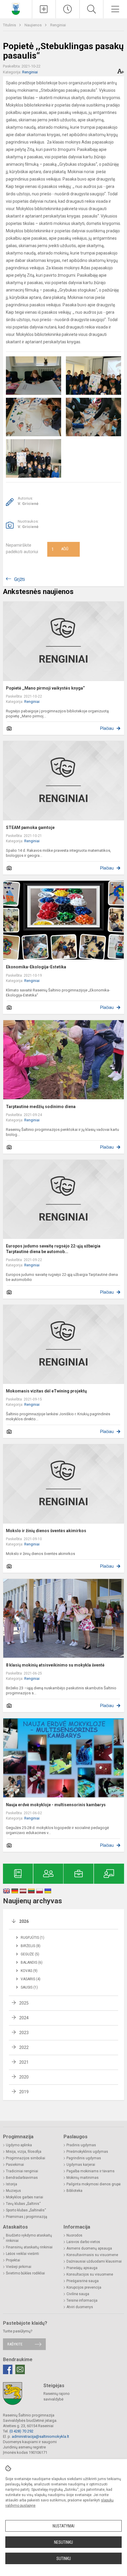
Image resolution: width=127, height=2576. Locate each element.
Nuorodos (74, 2235)
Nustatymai (63, 2526)
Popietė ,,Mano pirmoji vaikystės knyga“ (45, 688)
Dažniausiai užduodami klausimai (94, 2261)
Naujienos (34, 25)
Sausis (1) (29, 1987)
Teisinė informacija (82, 2300)
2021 (24, 2062)
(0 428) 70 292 (21, 2431)
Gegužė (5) (30, 1954)
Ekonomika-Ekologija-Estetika (36, 967)
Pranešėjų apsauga (82, 2268)
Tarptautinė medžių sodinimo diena (41, 1107)
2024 (24, 2018)
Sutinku (64, 2559)
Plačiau (107, 728)
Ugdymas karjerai (81, 2165)
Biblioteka (74, 2191)
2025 (24, 2003)
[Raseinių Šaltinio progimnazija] (16, 8)
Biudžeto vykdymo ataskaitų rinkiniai (29, 2238)
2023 (24, 2033)
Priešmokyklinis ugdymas (87, 2152)
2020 (24, 2077)
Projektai (13, 2260)
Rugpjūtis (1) (32, 1938)
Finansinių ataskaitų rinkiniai (29, 2247)
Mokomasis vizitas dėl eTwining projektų (46, 1391)
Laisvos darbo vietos (83, 2242)
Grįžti (19, 579)
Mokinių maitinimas (83, 2178)
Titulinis (10, 25)
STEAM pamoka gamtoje (30, 827)
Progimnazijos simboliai (26, 2158)
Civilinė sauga (78, 2294)
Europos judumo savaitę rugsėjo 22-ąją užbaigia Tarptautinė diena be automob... (53, 1249)
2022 (24, 2047)
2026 (24, 1921)
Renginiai (58, 25)
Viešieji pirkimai (19, 2267)
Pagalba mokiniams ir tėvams (91, 2171)
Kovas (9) (29, 1971)
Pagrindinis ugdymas (84, 2158)
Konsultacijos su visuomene (90, 2274)
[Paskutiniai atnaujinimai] (68, 9)
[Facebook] (8, 2369)
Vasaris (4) (31, 1979)
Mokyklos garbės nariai (25, 2197)
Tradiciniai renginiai (22, 2171)
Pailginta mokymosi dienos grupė (93, 2184)
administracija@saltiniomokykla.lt (40, 2436)
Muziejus (13, 2191)
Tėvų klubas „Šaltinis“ (23, 2204)
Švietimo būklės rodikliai (25, 2273)
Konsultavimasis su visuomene (92, 2255)
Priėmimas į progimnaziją (27, 2217)
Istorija (12, 2184)
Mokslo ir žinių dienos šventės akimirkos (46, 1531)
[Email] (20, 2369)
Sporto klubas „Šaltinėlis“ (26, 2210)
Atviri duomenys (80, 2307)
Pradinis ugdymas (81, 2145)
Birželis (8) (31, 1946)
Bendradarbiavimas (22, 2178)
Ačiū (60, 549)
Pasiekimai (15, 2165)
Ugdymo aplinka (19, 2145)
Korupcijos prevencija (84, 2287)
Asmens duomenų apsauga (89, 2248)
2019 (24, 2092)
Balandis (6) (32, 1962)
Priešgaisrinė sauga (83, 2281)
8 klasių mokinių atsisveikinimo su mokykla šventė (55, 1665)
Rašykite (15, 2344)
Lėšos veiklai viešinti (22, 2254)
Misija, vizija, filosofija (24, 2152)
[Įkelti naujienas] (44, 9)
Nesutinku (63, 2542)
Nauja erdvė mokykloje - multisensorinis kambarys (56, 1805)
